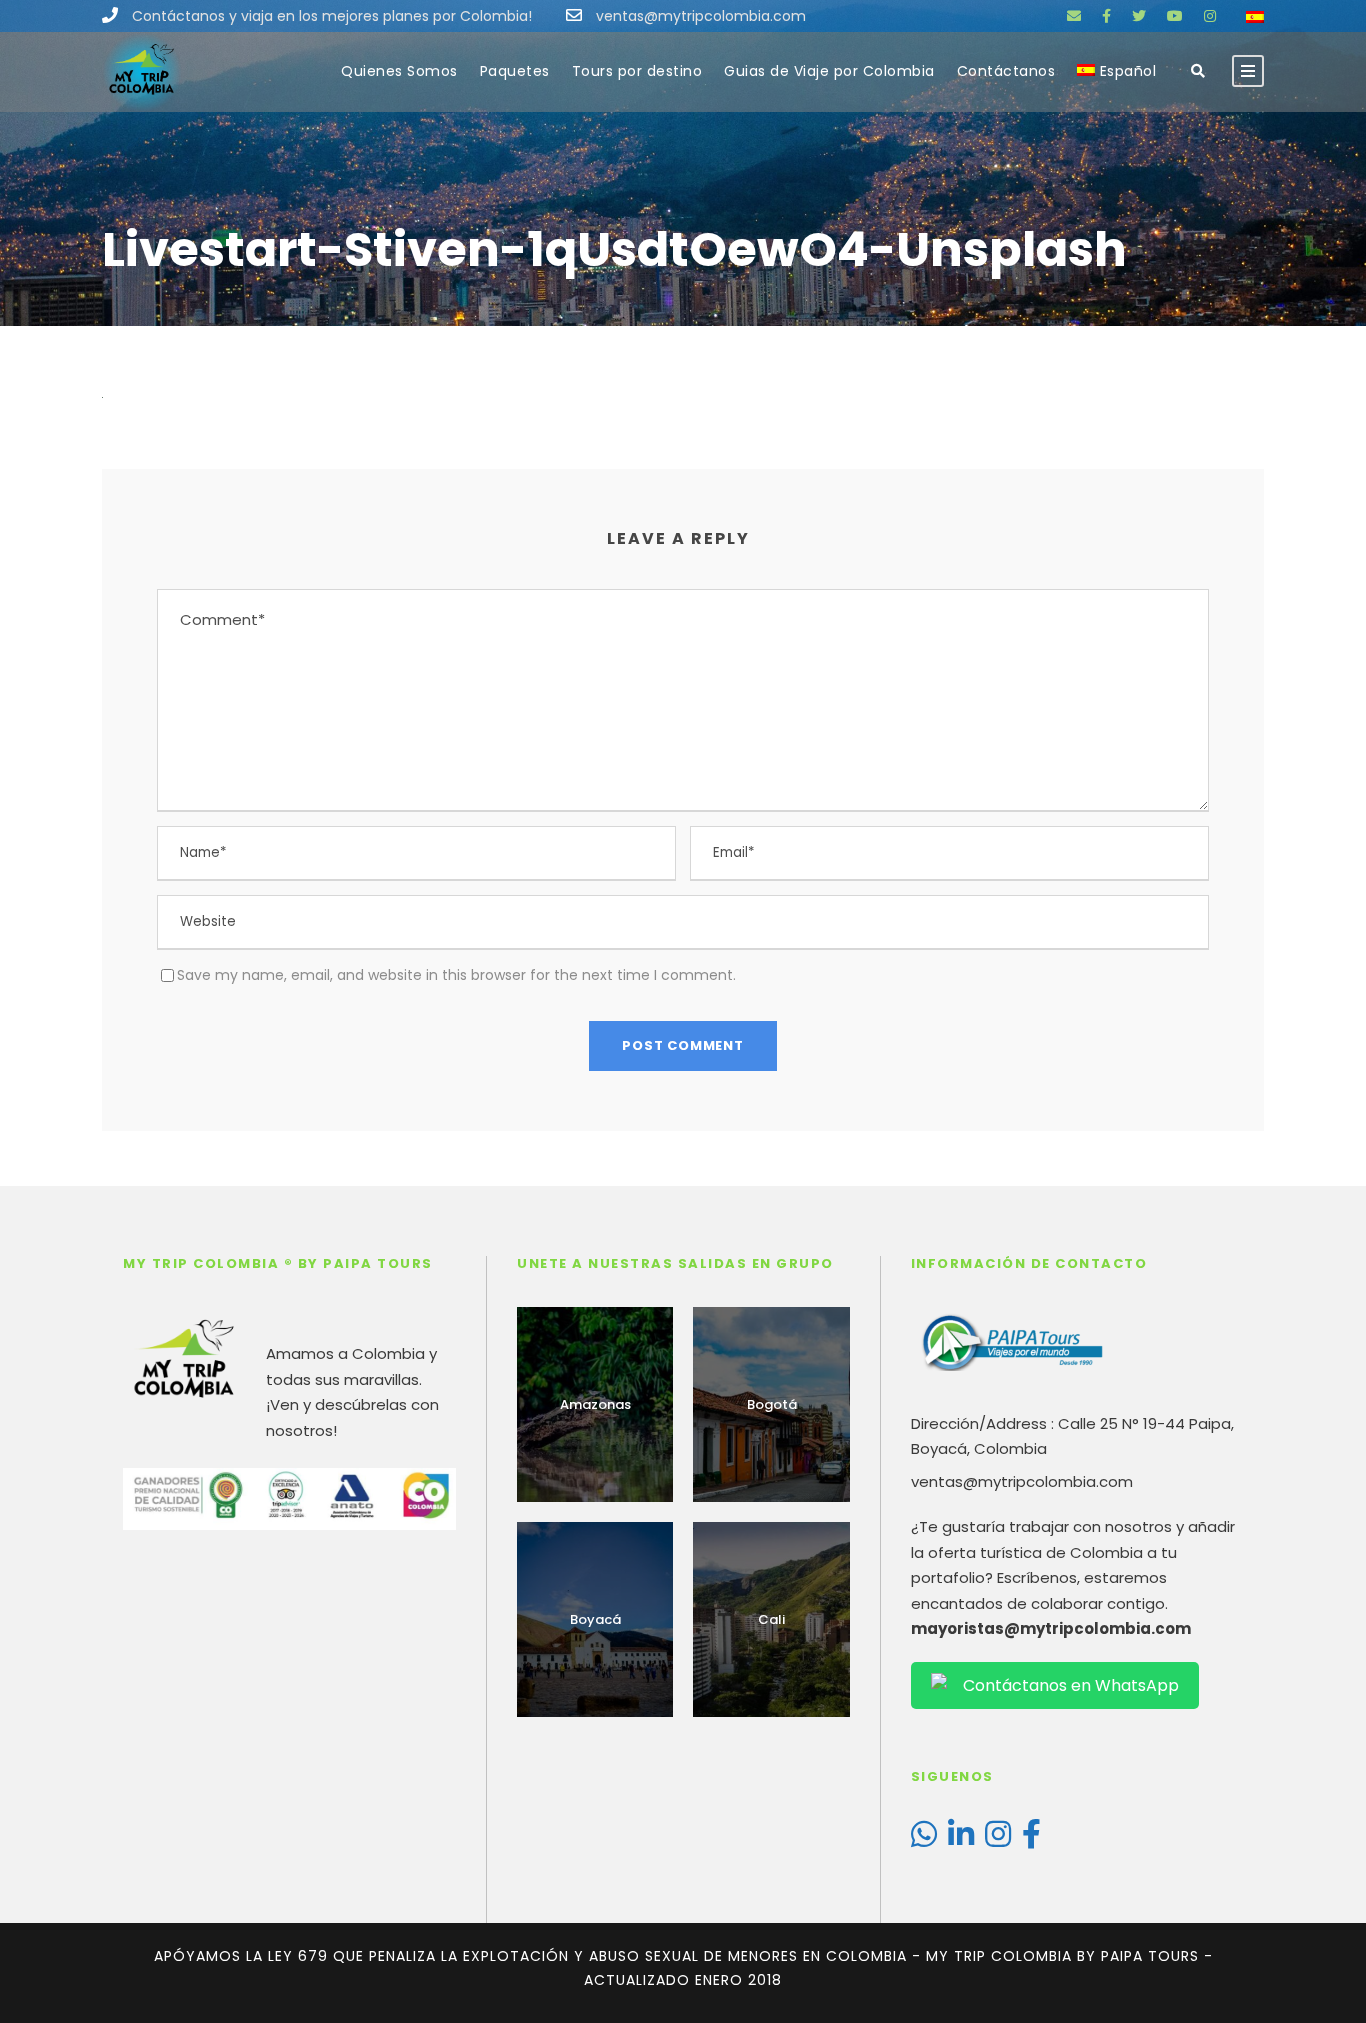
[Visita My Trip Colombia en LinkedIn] (961, 1839)
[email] (1074, 16)
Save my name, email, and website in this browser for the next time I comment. (456, 975)
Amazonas (595, 1404)
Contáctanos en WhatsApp (1071, 1685)
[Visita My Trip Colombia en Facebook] (1031, 1839)
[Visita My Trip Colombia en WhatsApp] (924, 1839)
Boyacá (595, 1619)
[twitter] (1139, 16)
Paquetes (515, 71)
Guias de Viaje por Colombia (829, 71)
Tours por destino (637, 71)
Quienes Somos (399, 71)
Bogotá (772, 1404)
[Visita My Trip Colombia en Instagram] (998, 1839)
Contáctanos (1006, 71)
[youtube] (1175, 16)
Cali (771, 1619)
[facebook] (1106, 16)
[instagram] (1210, 16)
